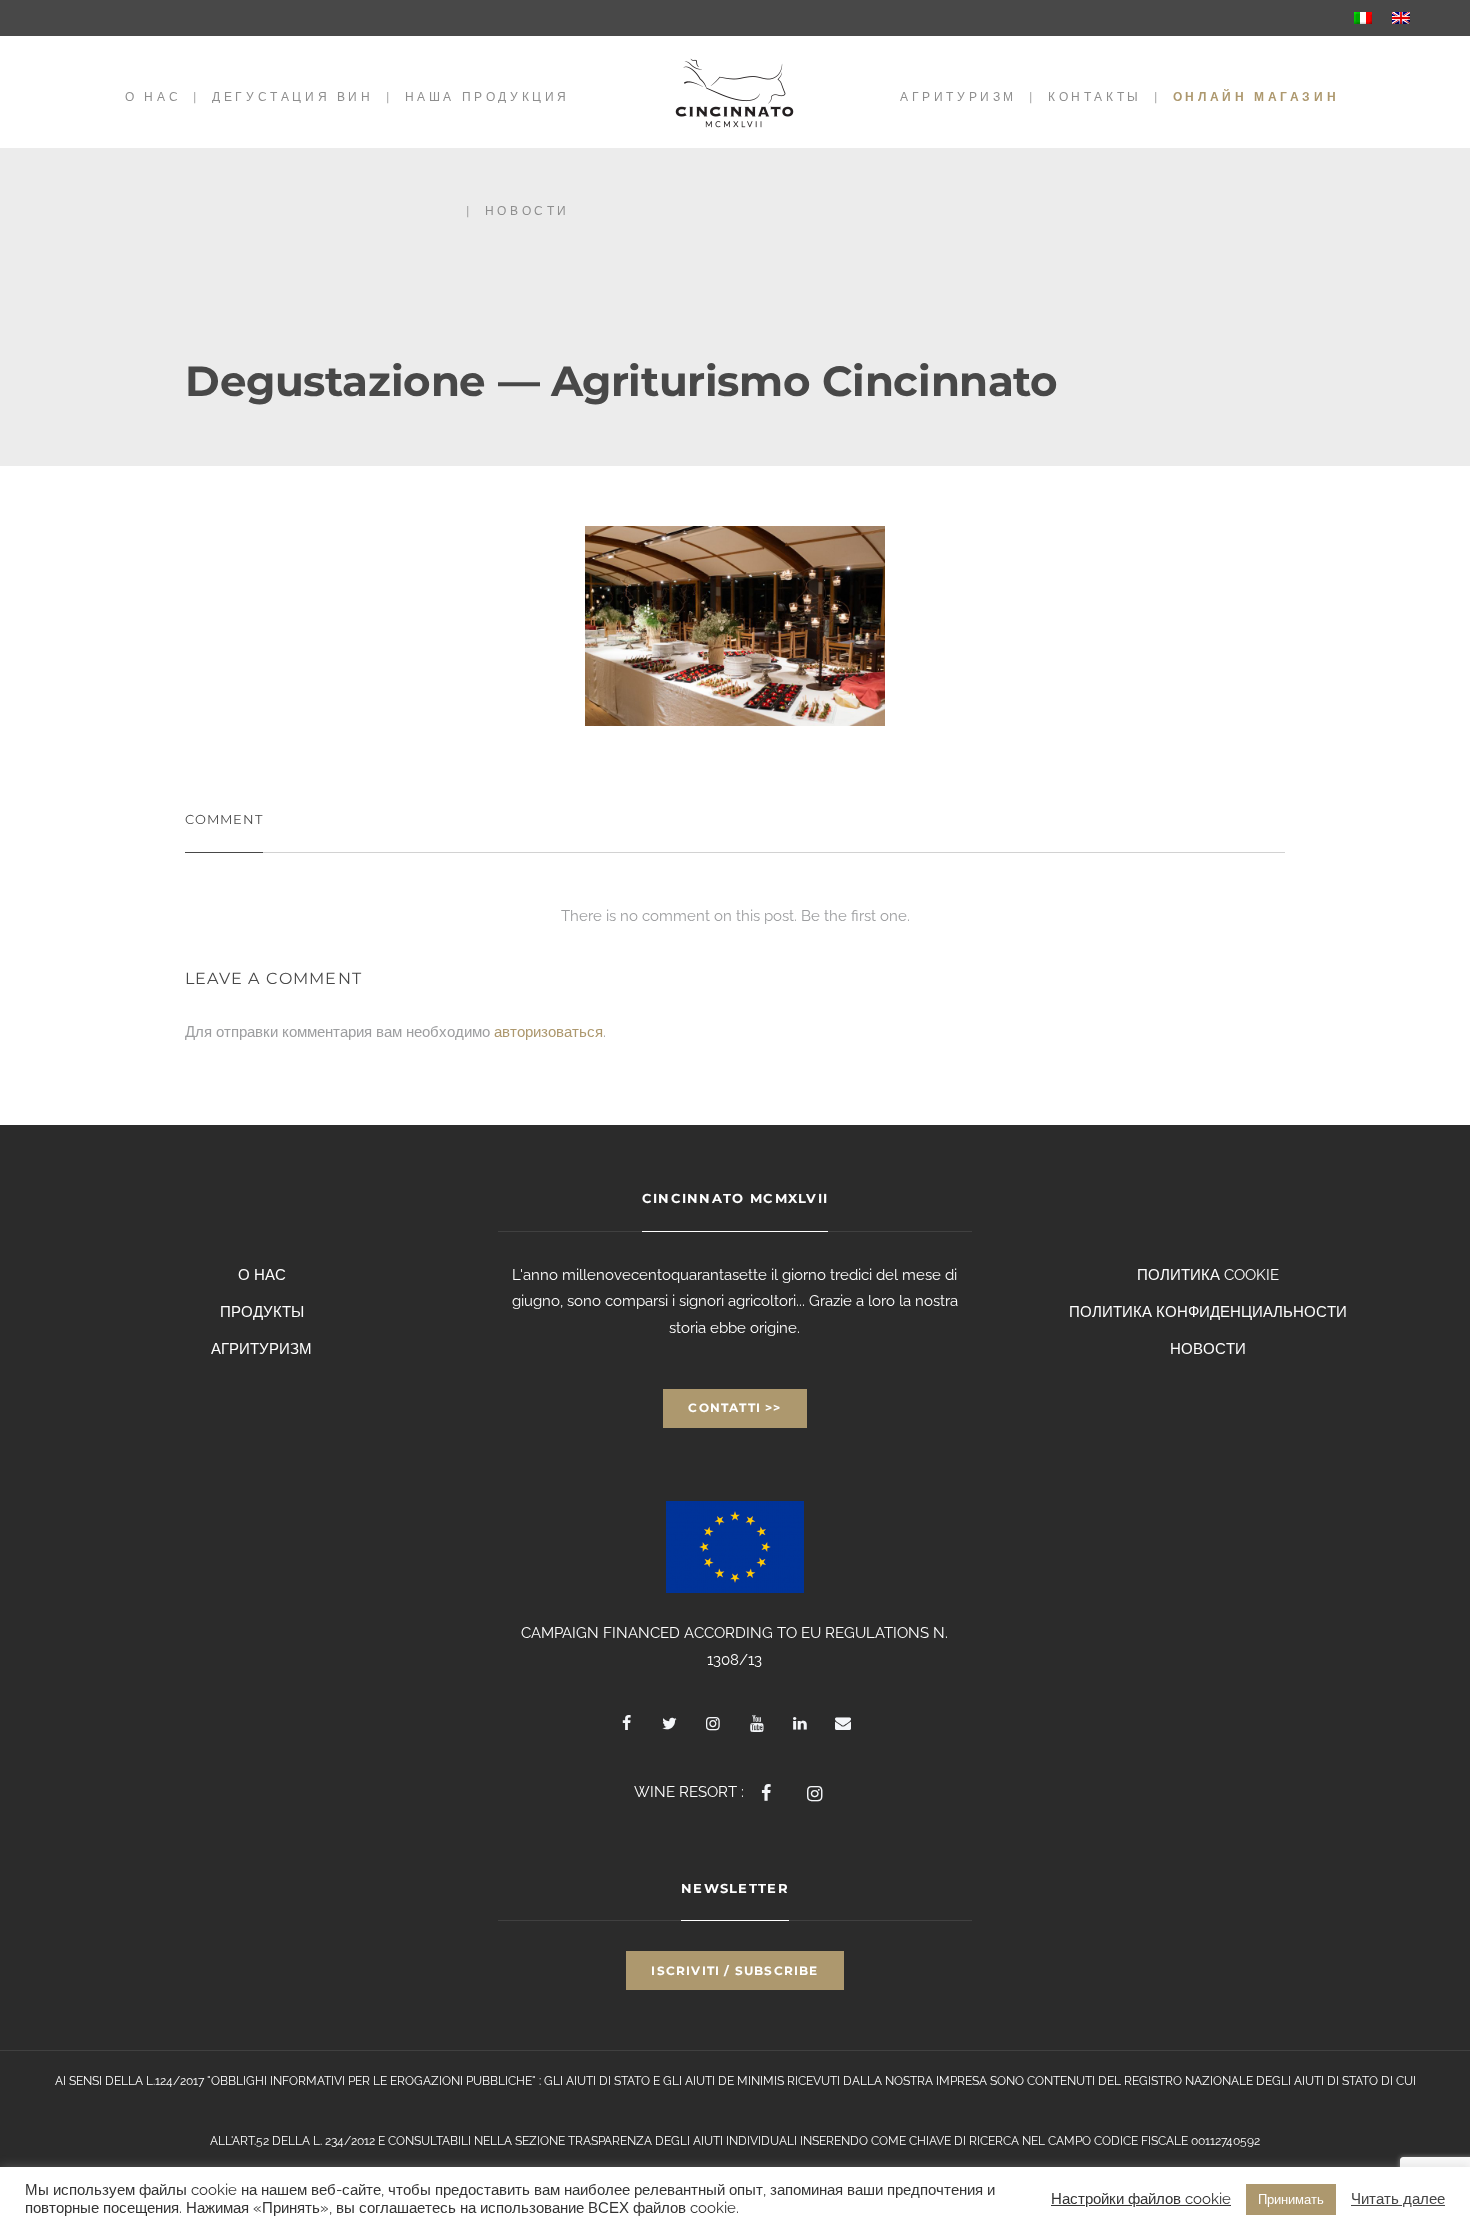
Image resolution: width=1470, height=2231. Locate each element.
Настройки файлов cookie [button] (1141, 2198)
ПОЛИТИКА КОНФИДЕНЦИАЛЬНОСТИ (1208, 1312)
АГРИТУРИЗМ (958, 96)
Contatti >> (734, 1407)
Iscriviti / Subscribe (734, 1970)
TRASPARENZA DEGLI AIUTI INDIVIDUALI (682, 2141)
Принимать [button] (1291, 2199)
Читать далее (1398, 2198)
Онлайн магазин (1256, 96)
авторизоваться (548, 1032)
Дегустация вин (292, 96)
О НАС (153, 96)
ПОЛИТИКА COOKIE (1208, 1275)
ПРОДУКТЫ (262, 1312)
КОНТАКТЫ (1095, 96)
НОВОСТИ (527, 210)
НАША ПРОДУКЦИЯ (487, 96)
